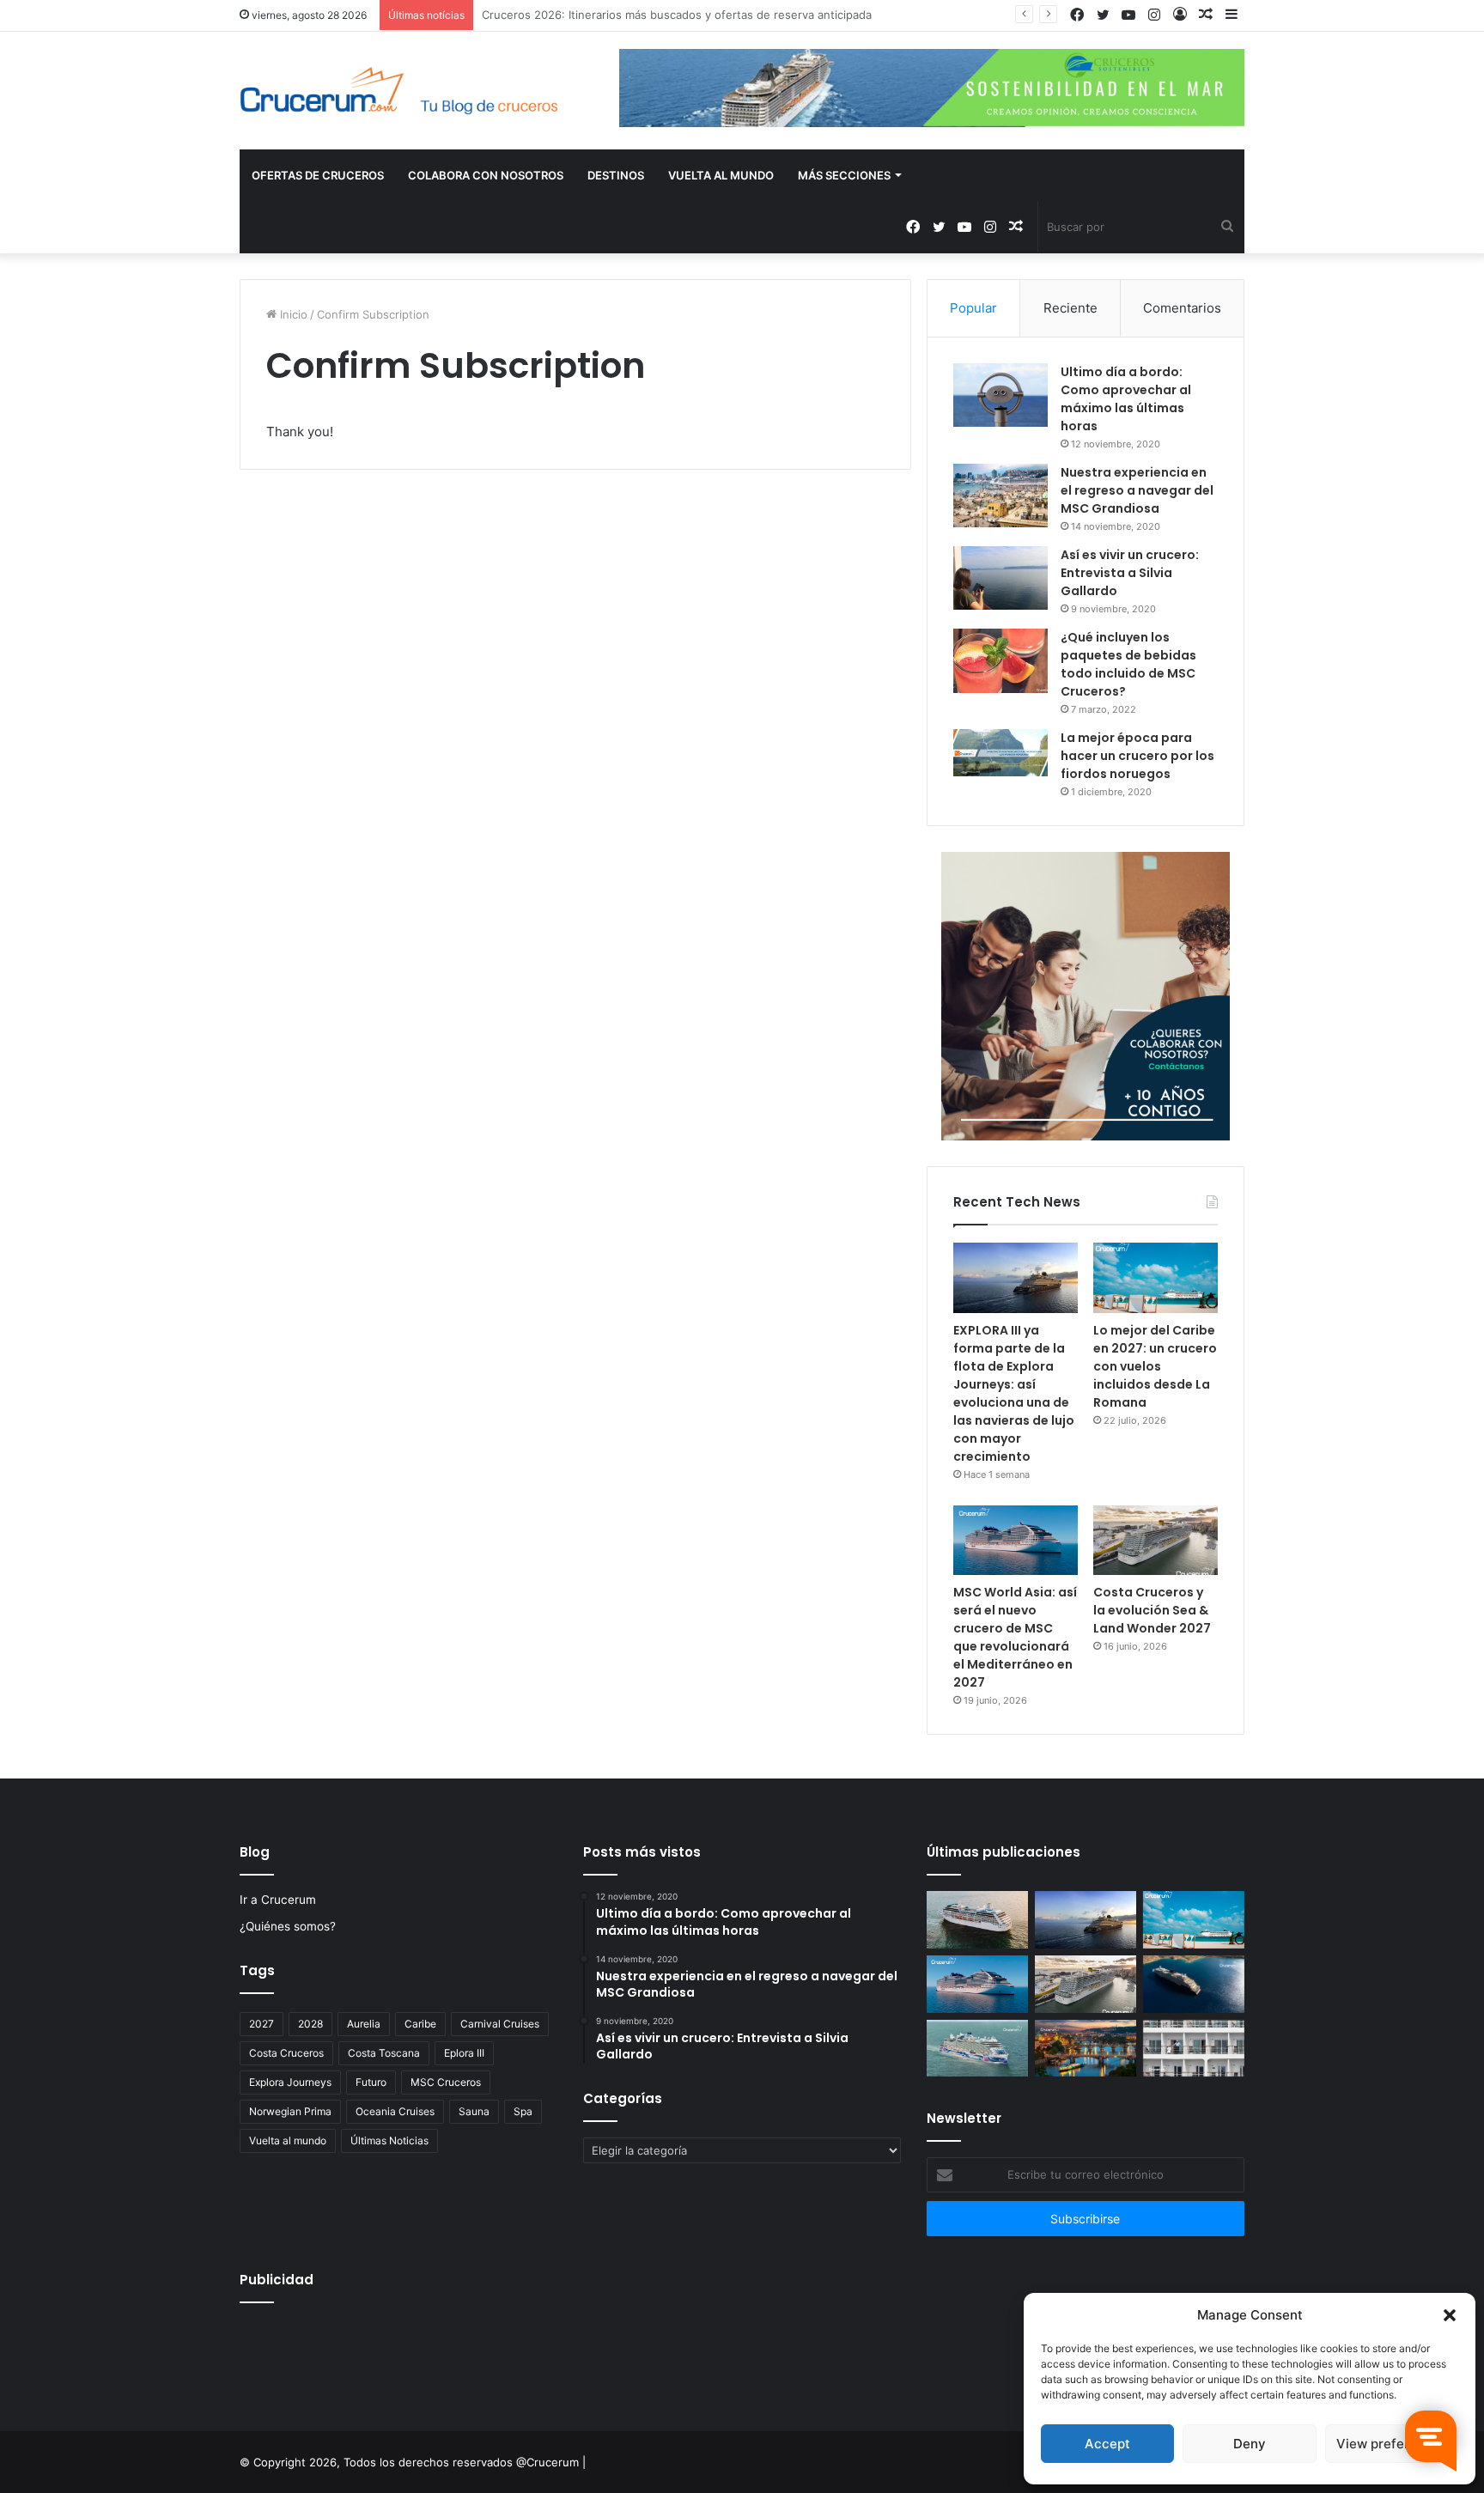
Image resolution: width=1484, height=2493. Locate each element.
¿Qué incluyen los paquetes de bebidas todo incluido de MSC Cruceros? (1128, 664)
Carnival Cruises (500, 2024)
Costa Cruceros (286, 2053)
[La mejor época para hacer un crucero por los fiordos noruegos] (1000, 753)
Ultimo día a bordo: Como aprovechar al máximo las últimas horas (1126, 399)
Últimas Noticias (389, 2140)
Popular (973, 308)
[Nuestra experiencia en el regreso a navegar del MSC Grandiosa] (1000, 496)
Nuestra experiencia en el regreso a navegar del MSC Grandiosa (1137, 490)
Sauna (474, 2111)
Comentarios (1182, 308)
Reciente (1070, 308)
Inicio (292, 314)
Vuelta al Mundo (721, 175)
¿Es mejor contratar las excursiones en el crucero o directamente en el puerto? (695, 15)
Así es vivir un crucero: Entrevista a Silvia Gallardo (1130, 573)
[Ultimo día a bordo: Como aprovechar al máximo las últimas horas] (1000, 395)
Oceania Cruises (395, 2111)
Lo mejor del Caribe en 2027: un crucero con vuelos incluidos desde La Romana (1155, 1366)
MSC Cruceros (446, 2082)
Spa (523, 2111)
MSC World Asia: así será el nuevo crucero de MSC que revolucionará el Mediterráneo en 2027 (1015, 1637)
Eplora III (464, 2053)
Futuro (371, 2082)
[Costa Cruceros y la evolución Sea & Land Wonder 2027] (1156, 1541)
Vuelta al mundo (288, 2140)
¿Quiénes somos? (288, 1926)
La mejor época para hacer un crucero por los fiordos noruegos (1137, 756)
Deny (1250, 2444)
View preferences (1392, 2444)
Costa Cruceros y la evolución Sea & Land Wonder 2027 (1152, 1610)
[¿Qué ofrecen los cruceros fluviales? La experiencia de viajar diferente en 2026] (1086, 2049)
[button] (1450, 2315)
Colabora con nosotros (486, 175)
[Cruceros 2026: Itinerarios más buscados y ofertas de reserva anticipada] (1194, 2049)
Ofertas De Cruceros (318, 175)
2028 (310, 2024)
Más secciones (844, 175)
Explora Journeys (290, 2082)
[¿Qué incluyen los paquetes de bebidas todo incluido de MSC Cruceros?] (1000, 661)
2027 (262, 2024)
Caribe (420, 2024)
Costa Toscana (384, 2053)
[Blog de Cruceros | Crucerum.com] (398, 91)
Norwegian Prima (290, 2111)
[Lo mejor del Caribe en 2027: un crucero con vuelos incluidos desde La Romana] (1156, 1278)
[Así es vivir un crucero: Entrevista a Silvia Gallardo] (1000, 578)
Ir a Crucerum (278, 1900)
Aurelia (364, 2024)
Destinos (616, 175)
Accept (1107, 2444)
